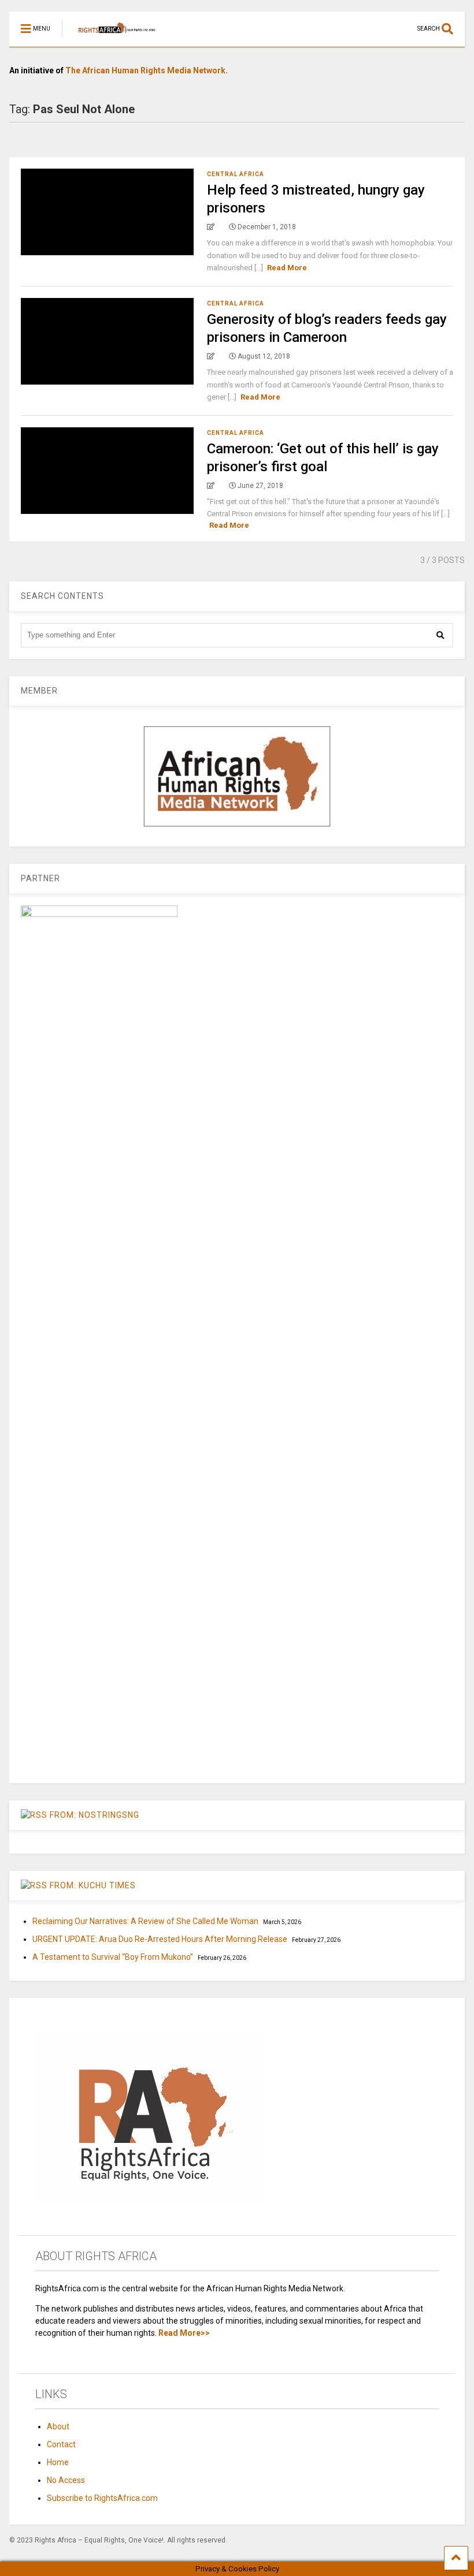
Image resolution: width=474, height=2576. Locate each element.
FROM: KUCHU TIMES (93, 1885)
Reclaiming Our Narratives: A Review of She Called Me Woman (145, 1921)
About (58, 2426)
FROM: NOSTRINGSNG (95, 1815)
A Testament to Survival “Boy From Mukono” (113, 1957)
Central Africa (236, 174)
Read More (287, 268)
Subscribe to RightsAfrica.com (102, 2498)
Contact (61, 2444)
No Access (66, 2480)
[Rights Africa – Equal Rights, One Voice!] (111, 38)
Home (58, 2462)
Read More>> (184, 2333)
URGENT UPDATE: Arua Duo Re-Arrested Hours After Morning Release (160, 1939)
